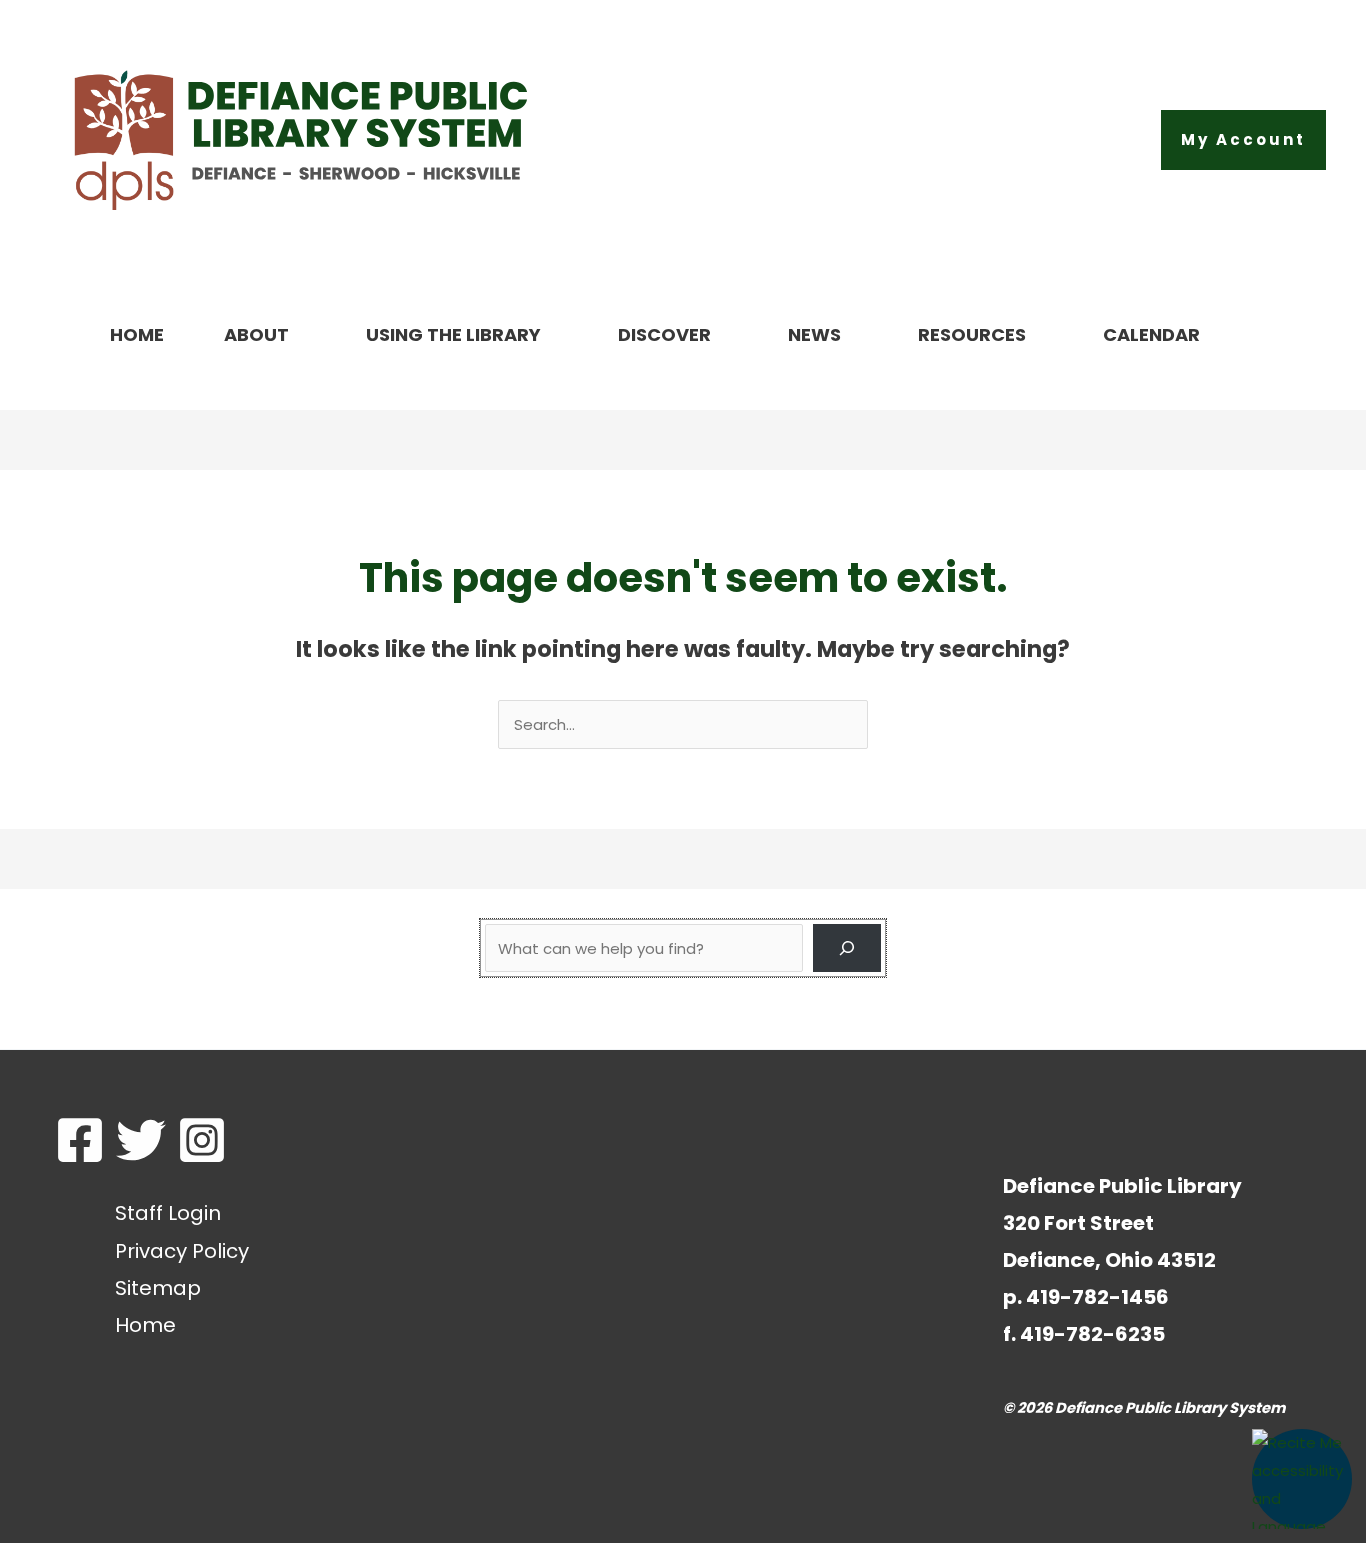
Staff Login (168, 1213)
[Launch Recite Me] (1302, 1479)
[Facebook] (80, 1140)
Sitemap (158, 1288)
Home (145, 1325)
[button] (1243, 140)
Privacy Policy (182, 1251)
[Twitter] (141, 1140)
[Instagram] (202, 1140)
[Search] (847, 948)
